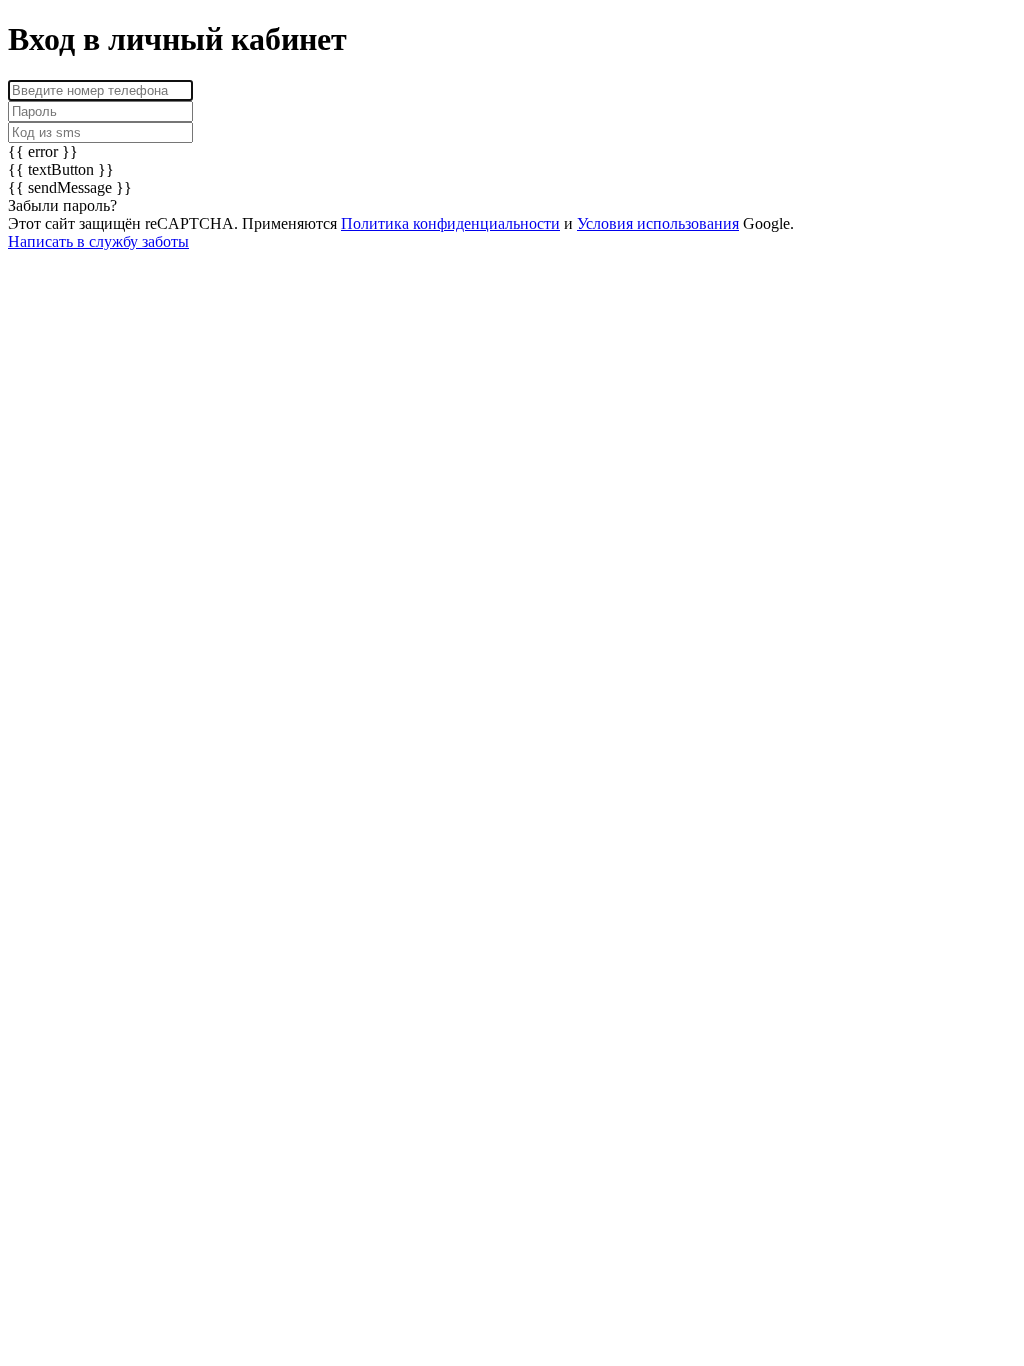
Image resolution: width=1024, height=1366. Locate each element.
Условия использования (658, 223)
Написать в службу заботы (98, 241)
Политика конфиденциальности (450, 223)
